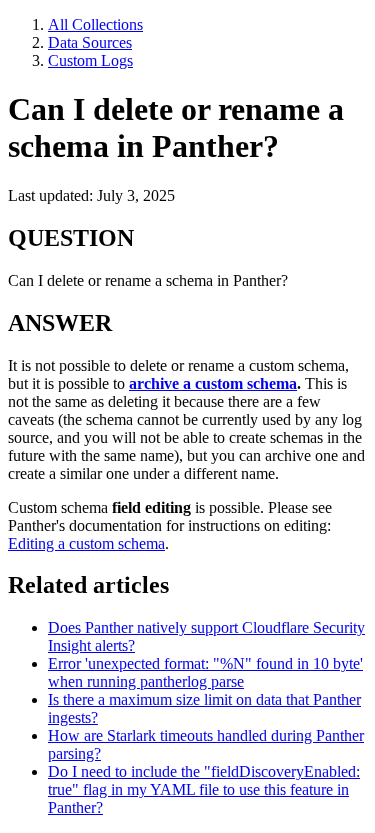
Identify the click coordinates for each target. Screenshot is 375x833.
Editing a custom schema (86, 543)
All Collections (95, 24)
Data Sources (90, 42)
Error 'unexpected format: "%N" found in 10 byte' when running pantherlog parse (205, 672)
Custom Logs (90, 60)
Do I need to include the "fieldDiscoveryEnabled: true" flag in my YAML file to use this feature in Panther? (204, 789)
